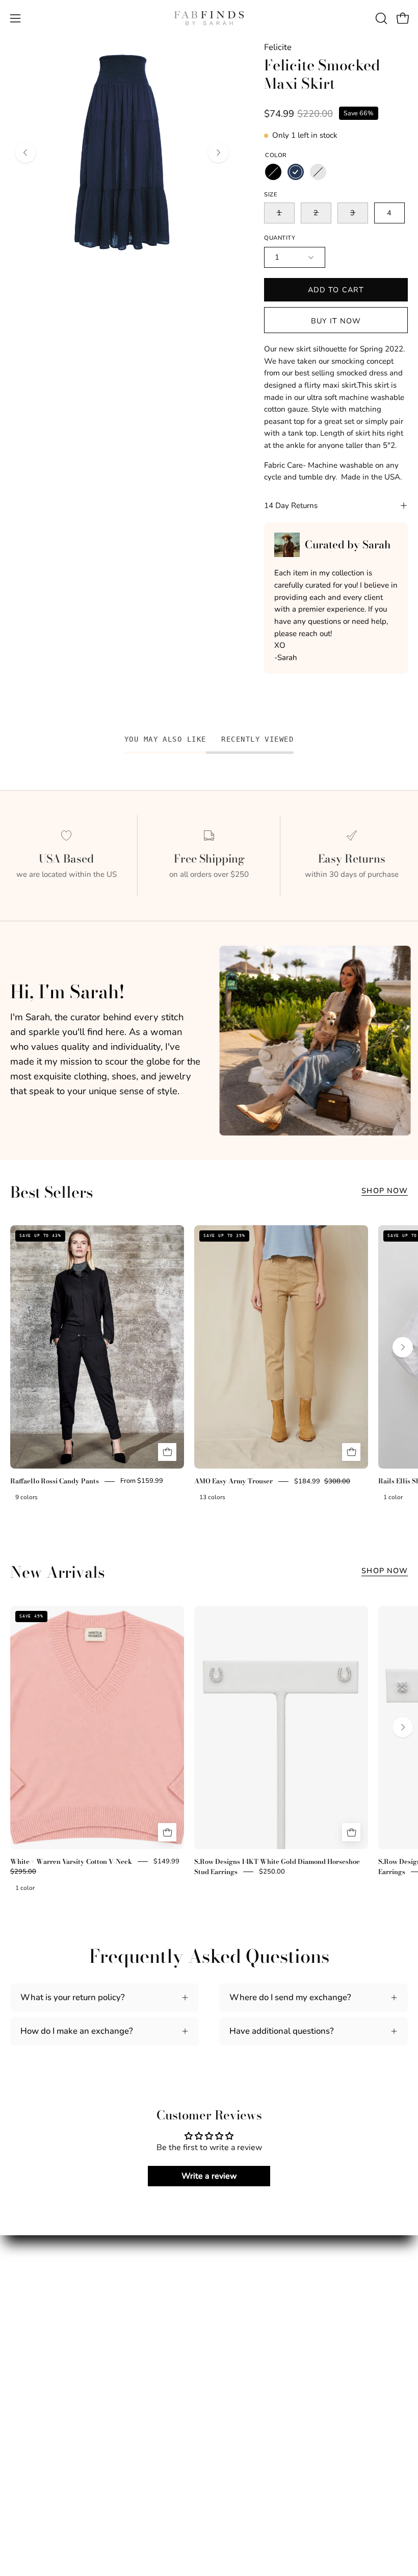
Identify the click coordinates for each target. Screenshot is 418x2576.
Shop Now (385, 1191)
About (22, 2308)
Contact (234, 2343)
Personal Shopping (47, 2343)
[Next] (218, 153)
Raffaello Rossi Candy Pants (55, 1481)
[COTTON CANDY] (318, 172)
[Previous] (25, 153)
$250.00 (272, 1872)
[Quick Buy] (167, 1452)
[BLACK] (273, 172)
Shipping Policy (249, 2308)
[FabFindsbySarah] (209, 18)
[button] (380, 18)
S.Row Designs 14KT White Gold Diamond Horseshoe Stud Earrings (277, 1866)
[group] (209, 1370)
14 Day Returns (291, 506)
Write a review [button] (209, 2176)
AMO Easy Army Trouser (233, 1481)
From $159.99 (142, 1481)
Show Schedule (40, 2325)
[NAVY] (296, 172)
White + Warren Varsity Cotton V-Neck (71, 1861)
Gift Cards (30, 2360)
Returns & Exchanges (260, 2325)
